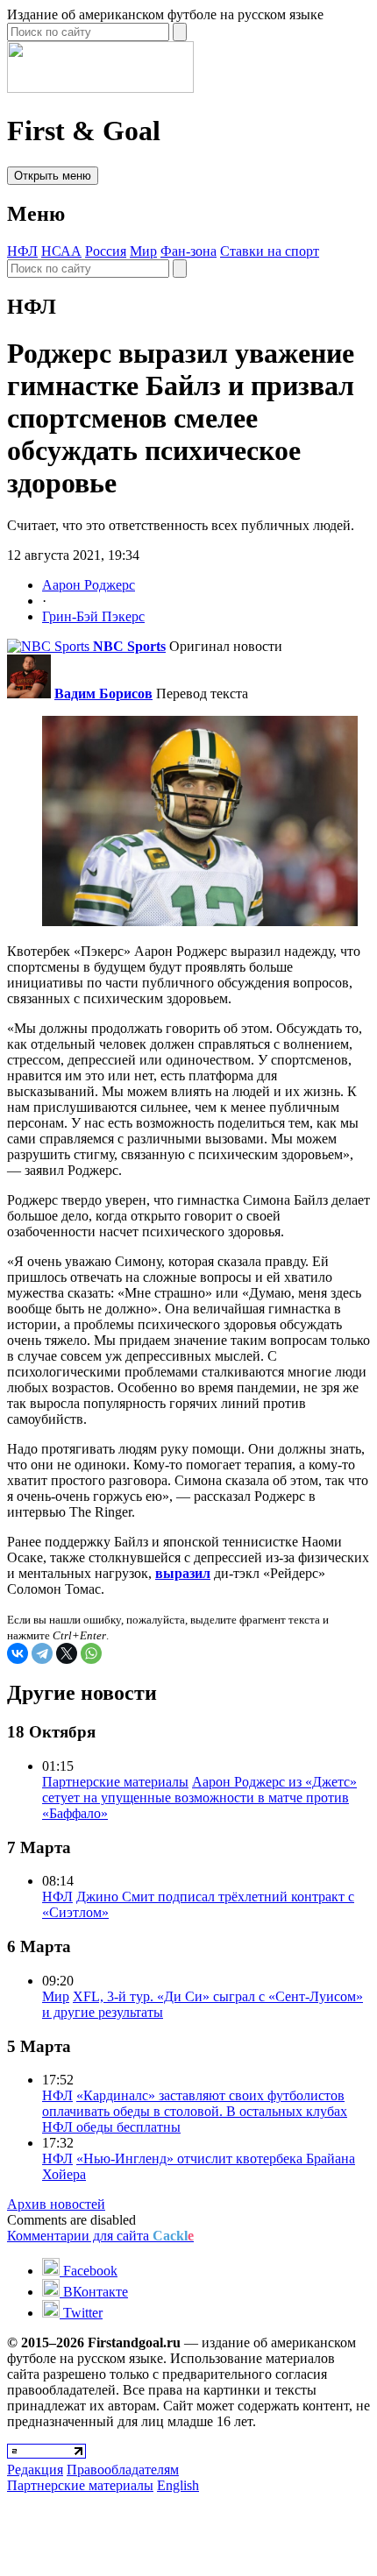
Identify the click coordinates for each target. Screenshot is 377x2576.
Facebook (89, 2271)
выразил (183, 1573)
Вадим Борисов (103, 694)
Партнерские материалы (115, 1782)
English (178, 2485)
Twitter (81, 2313)
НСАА (61, 251)
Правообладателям (123, 2470)
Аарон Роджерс (89, 585)
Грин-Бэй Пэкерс (93, 616)
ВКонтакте (94, 2292)
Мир (143, 251)
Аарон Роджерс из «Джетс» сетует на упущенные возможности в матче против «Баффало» (199, 1798)
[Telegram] (42, 1653)
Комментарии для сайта (100, 2236)
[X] (67, 1653)
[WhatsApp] (91, 1653)
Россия (106, 251)
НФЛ (22, 251)
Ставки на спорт (270, 251)
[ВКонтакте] (18, 1653)
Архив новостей (56, 2204)
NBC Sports (129, 646)
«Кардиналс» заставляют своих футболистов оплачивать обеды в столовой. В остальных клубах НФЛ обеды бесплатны (195, 2111)
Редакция (35, 2470)
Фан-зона (188, 251)
